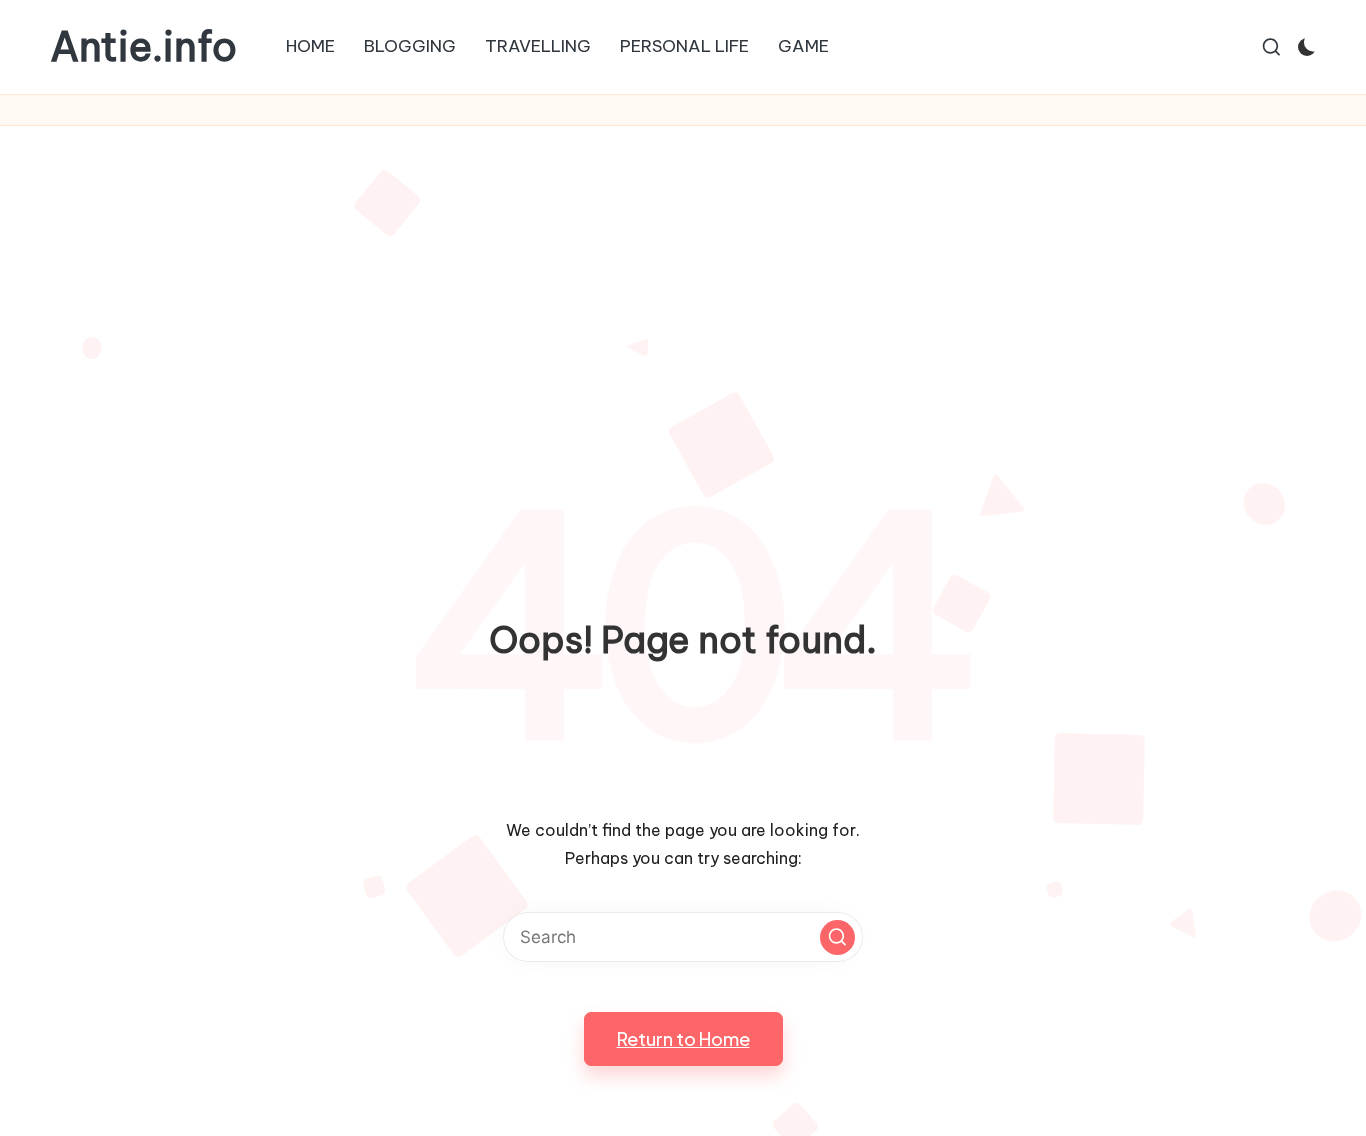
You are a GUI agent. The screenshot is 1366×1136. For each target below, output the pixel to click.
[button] (837, 937)
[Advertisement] (683, 276)
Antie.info (143, 47)
